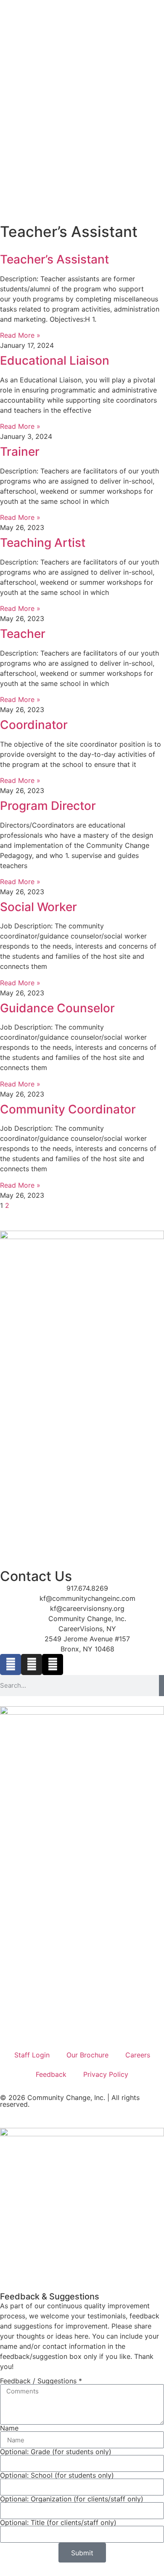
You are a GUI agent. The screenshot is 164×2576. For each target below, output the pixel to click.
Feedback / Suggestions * (41, 2381)
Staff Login (32, 2055)
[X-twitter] (53, 1664)
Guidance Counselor (57, 1008)
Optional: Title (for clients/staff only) (58, 2522)
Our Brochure (87, 2055)
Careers (138, 2055)
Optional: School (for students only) (57, 2475)
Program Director (48, 806)
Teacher (23, 634)
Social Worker (38, 907)
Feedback (51, 2074)
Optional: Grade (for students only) (56, 2452)
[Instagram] (32, 1664)
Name (9, 2428)
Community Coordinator (68, 1109)
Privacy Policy (106, 2074)
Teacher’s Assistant (54, 259)
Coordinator (34, 725)
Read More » (20, 335)
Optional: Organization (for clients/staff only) (72, 2499)
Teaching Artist (43, 543)
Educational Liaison (55, 360)
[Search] (161, 1686)
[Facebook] (11, 1664)
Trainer (20, 452)
